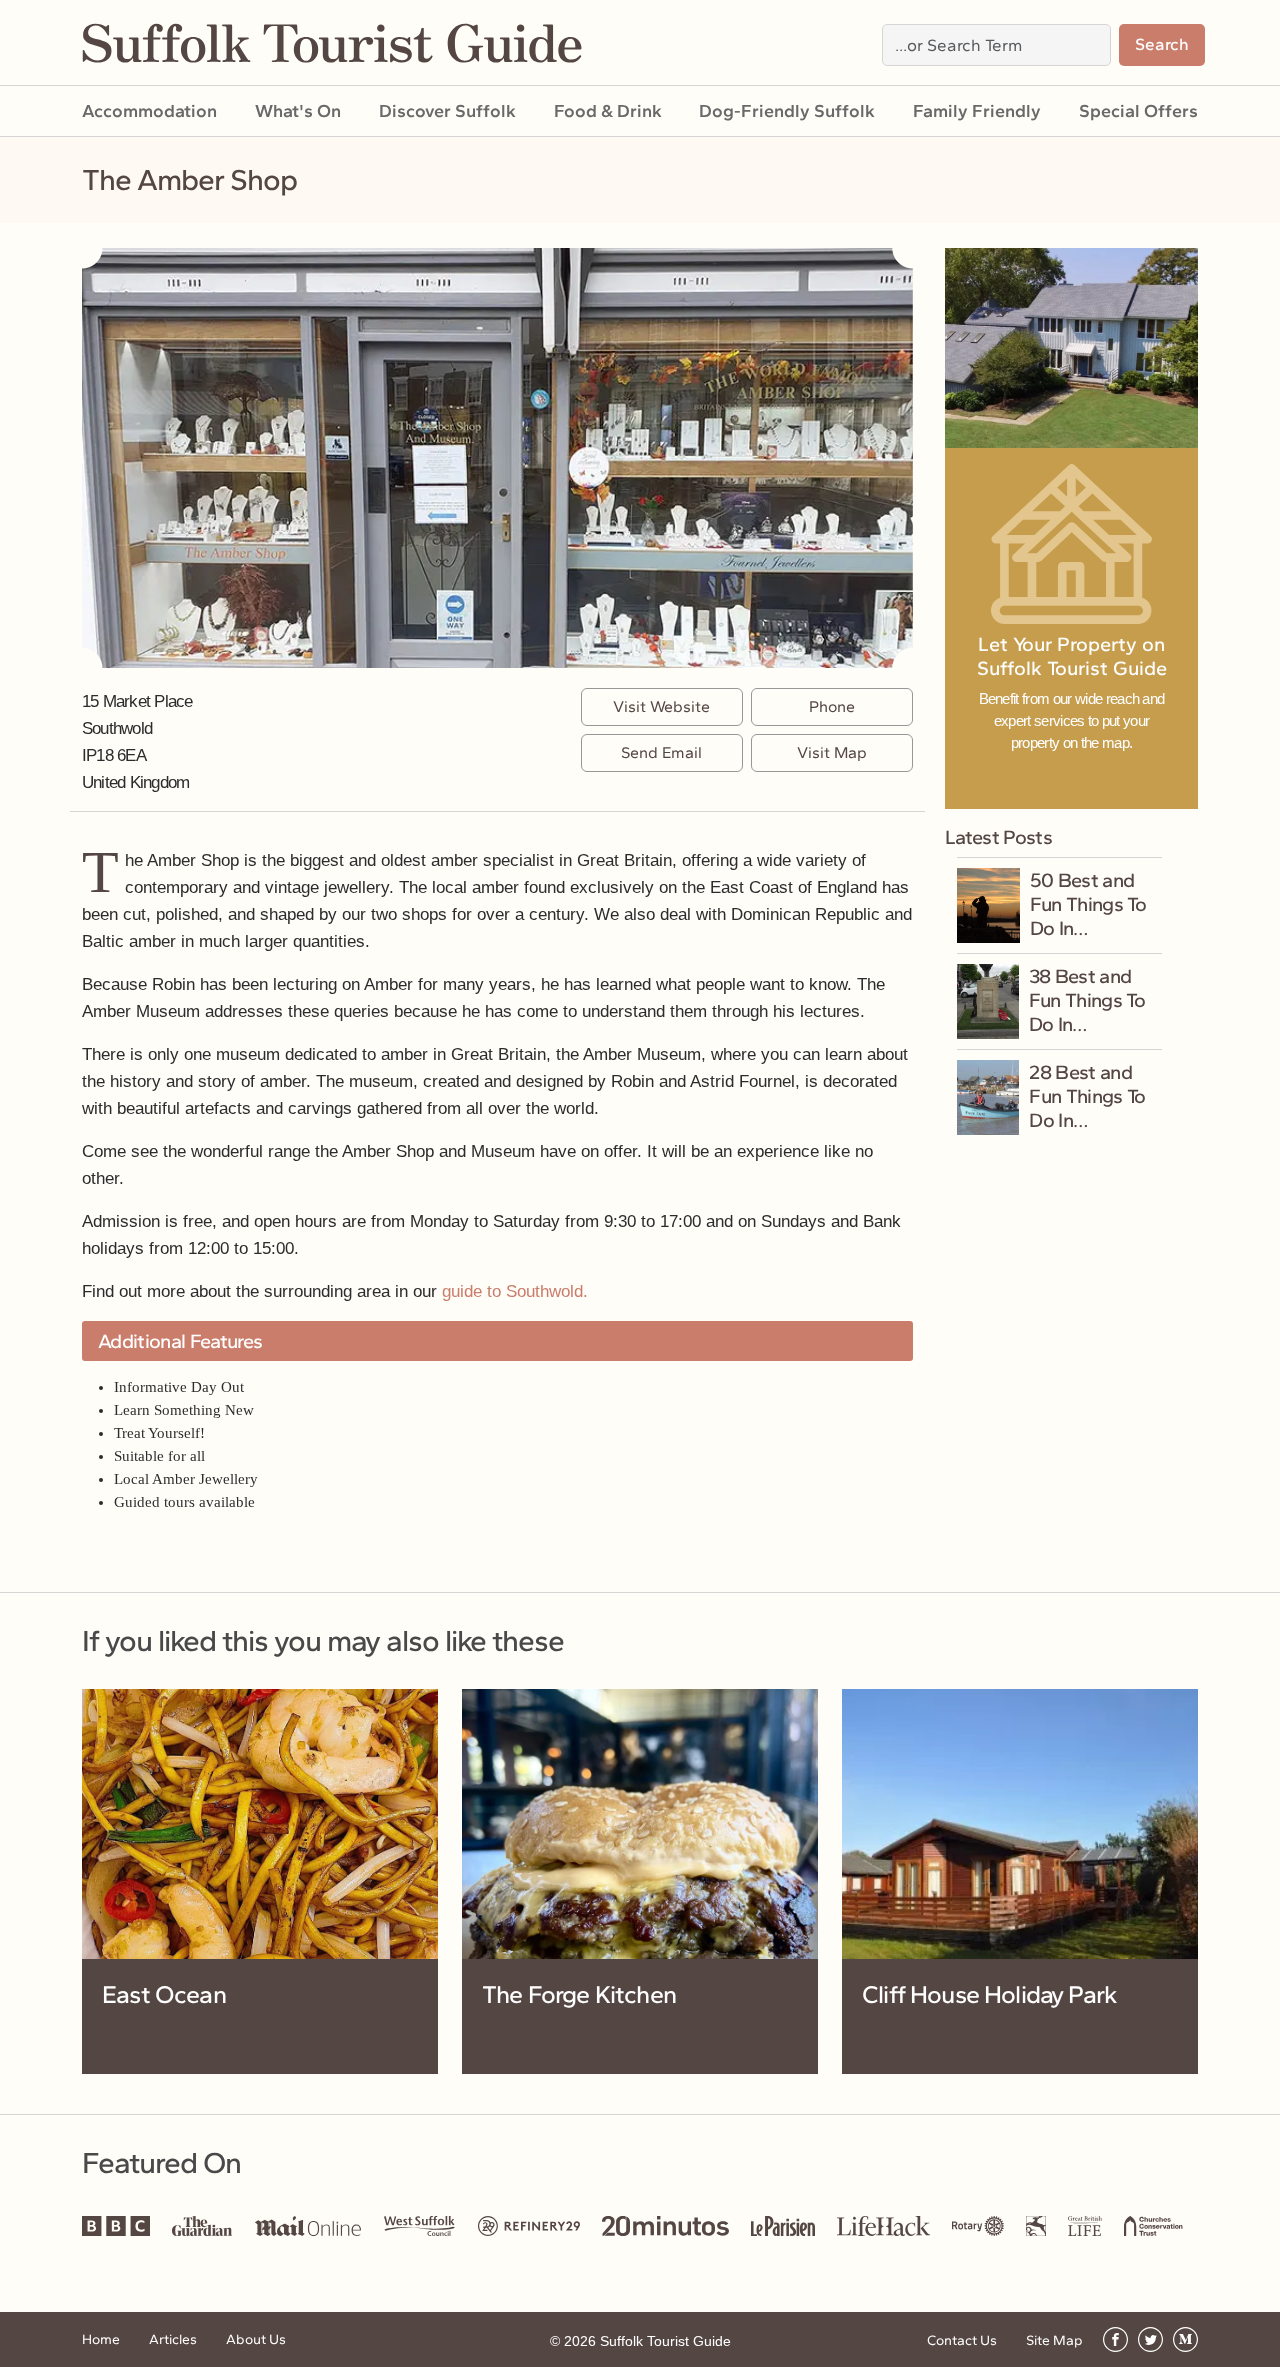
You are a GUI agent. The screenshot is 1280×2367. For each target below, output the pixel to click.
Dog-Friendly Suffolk (787, 111)
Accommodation (149, 111)
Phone (832, 706)
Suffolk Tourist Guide (665, 2341)
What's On (298, 111)
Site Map (1054, 2340)
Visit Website (661, 706)
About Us (256, 2339)
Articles (173, 2339)
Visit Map (832, 752)
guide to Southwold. (515, 1291)
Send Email (661, 752)
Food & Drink (608, 111)
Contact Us (962, 2340)
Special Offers (1138, 111)
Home (101, 2339)
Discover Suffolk (447, 111)
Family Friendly (977, 111)
